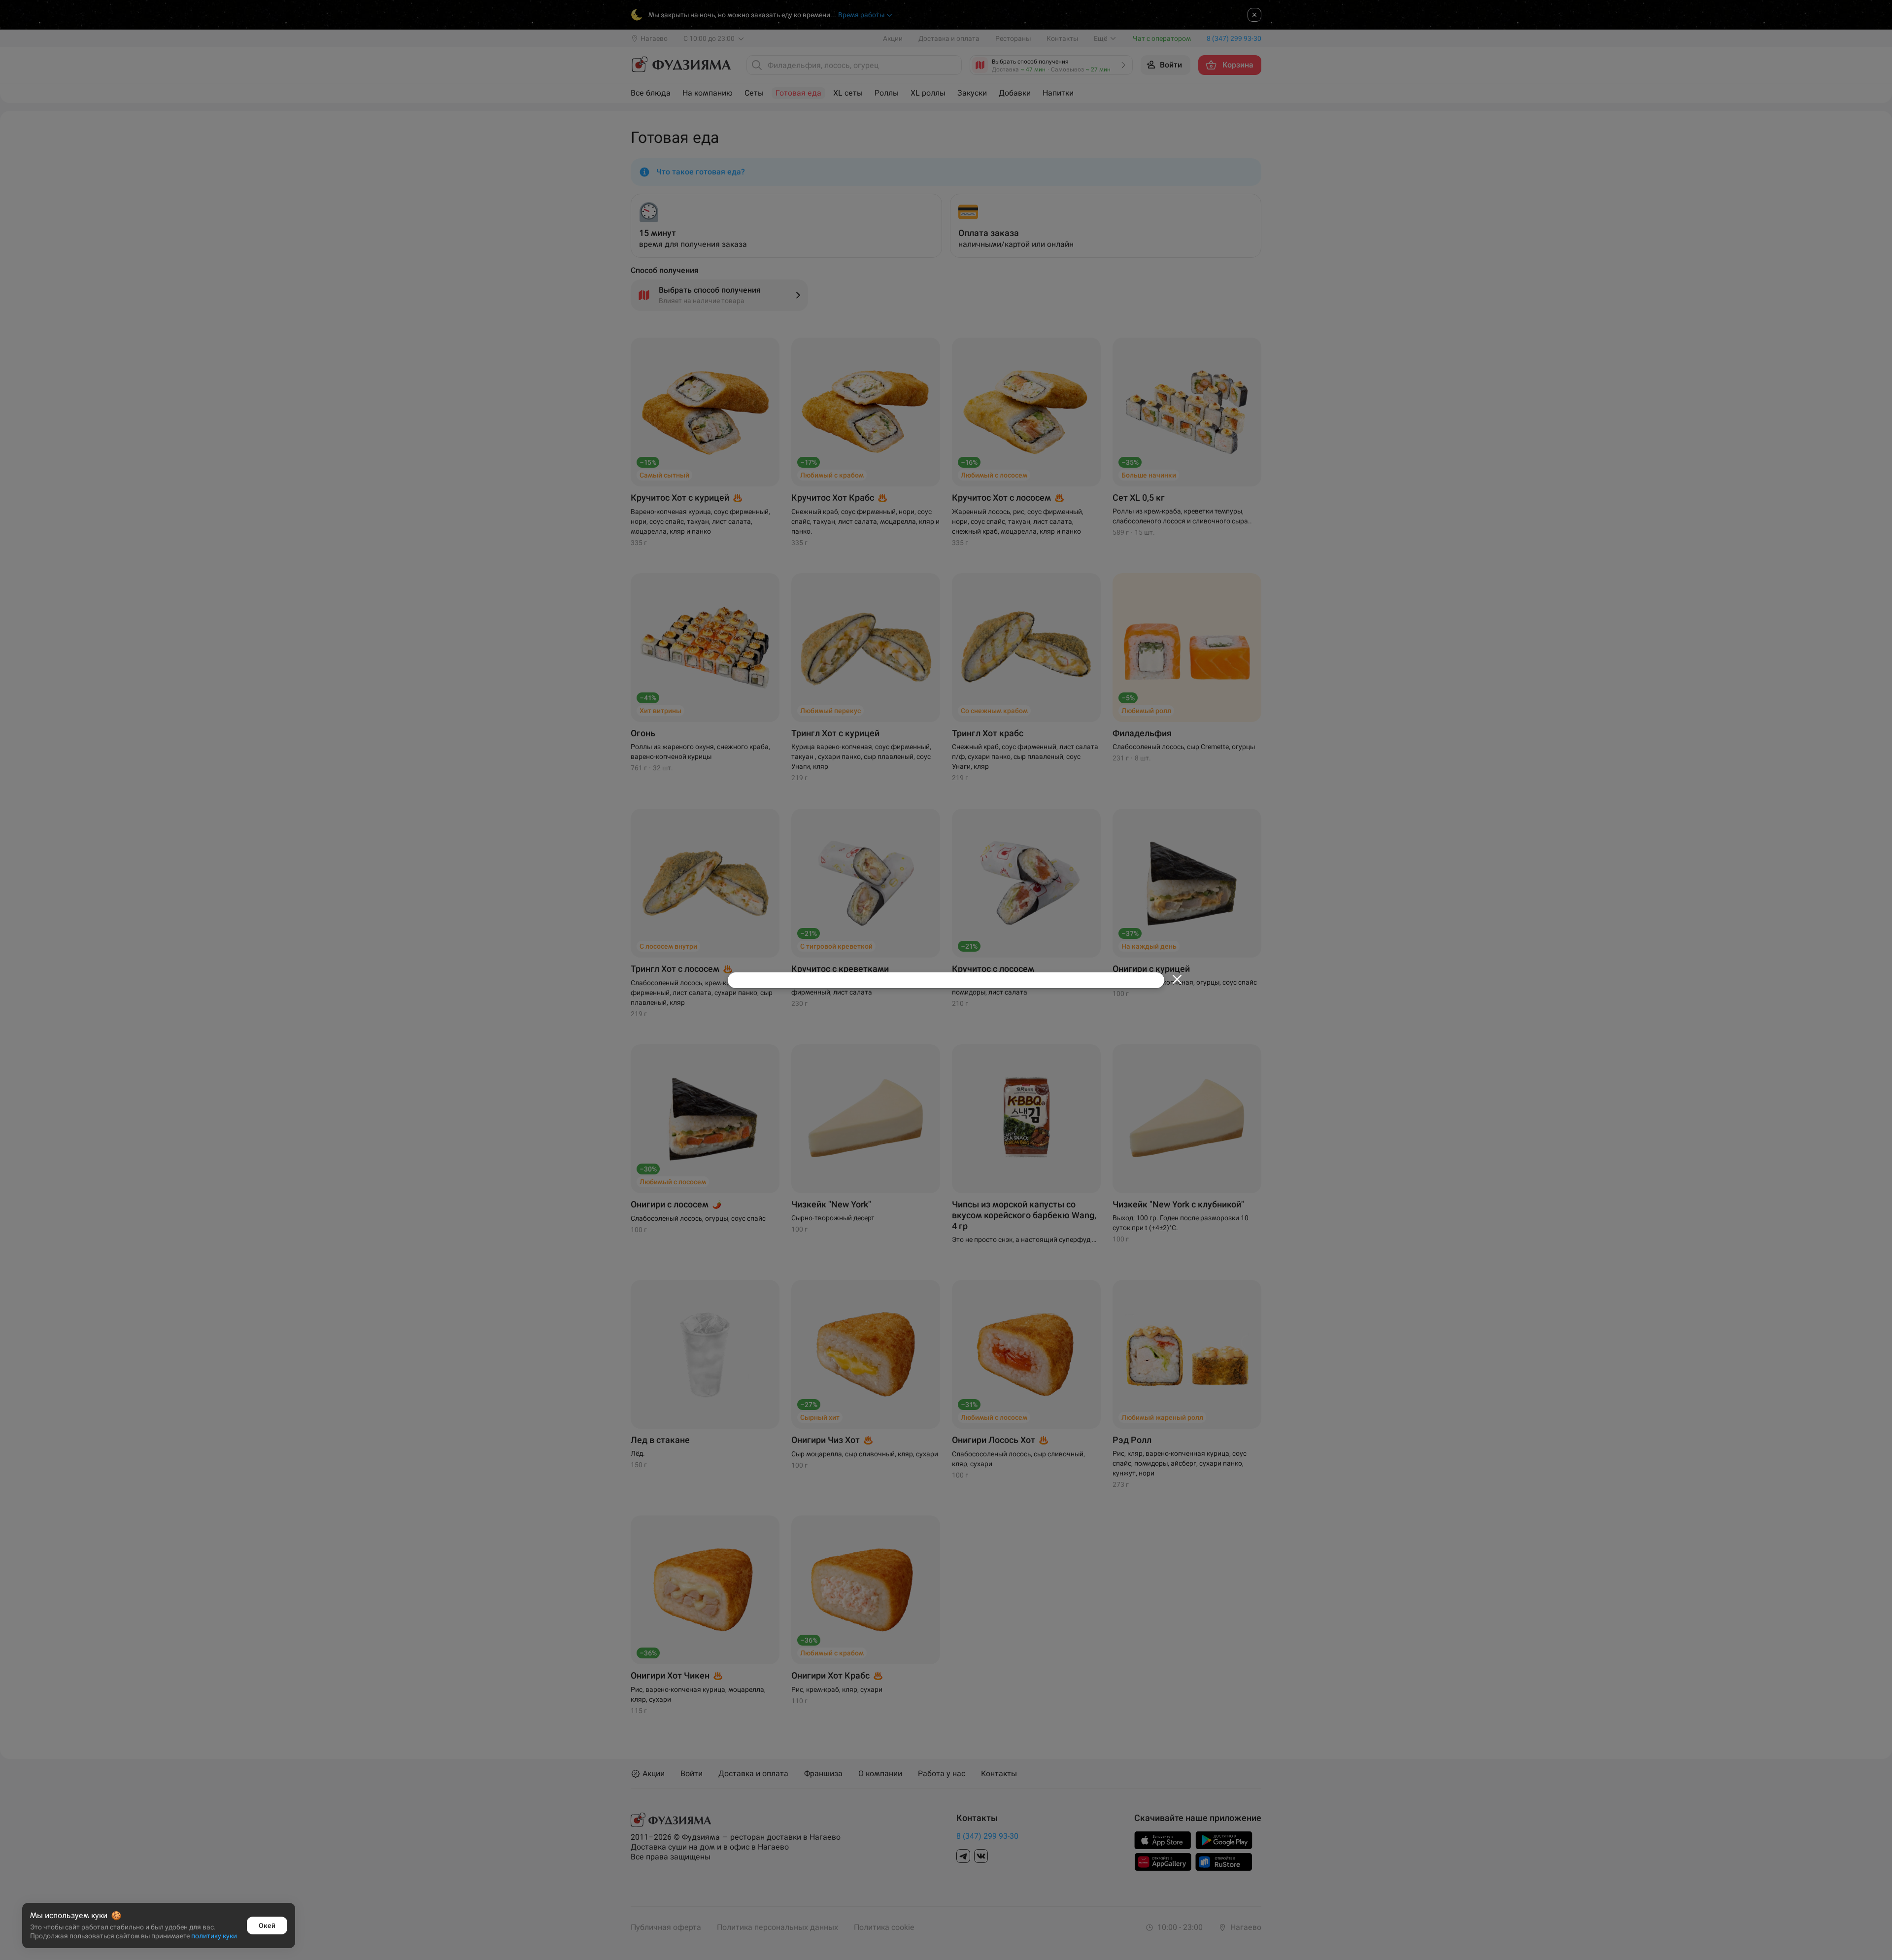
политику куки (214, 1936)
